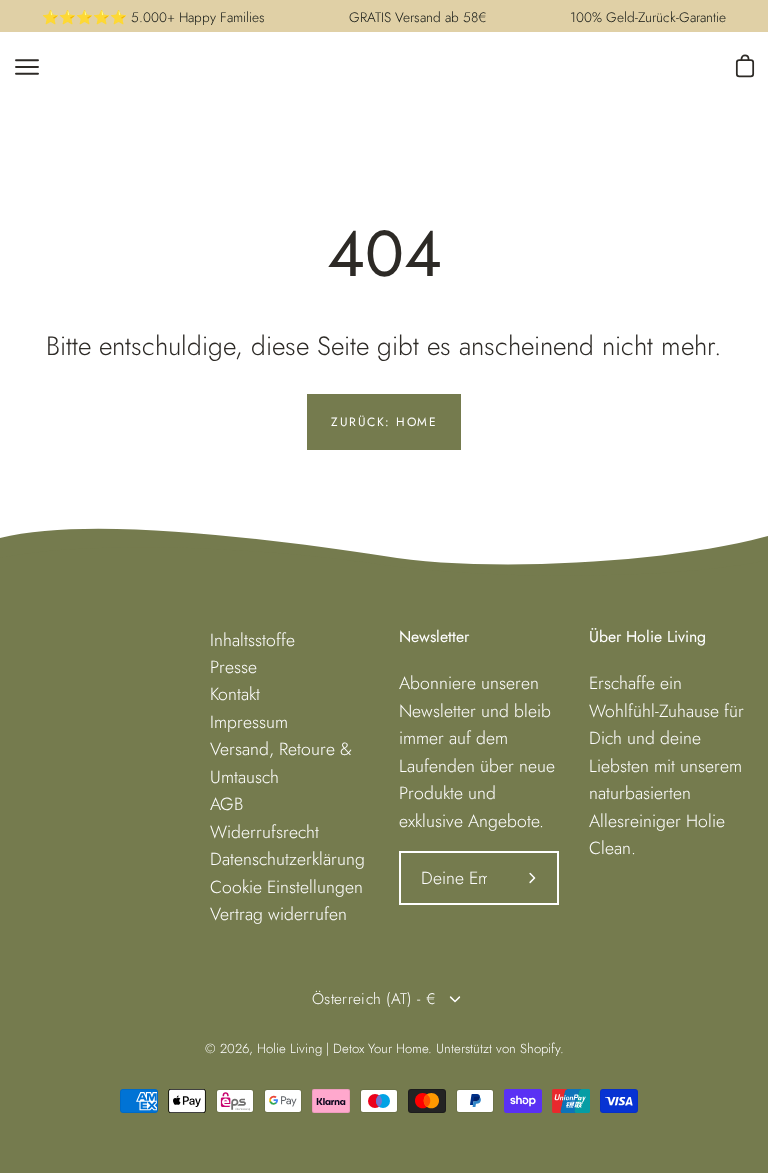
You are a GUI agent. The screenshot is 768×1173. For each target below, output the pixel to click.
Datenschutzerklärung (287, 859)
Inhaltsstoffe (252, 640)
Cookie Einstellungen (286, 887)
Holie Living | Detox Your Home (342, 1048)
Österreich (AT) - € (374, 999)
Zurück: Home (384, 422)
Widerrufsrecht (264, 832)
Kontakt (235, 694)
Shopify (540, 1048)
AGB (226, 804)
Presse (233, 667)
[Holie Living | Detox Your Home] (303, 67)
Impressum (249, 722)
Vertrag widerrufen (278, 914)
